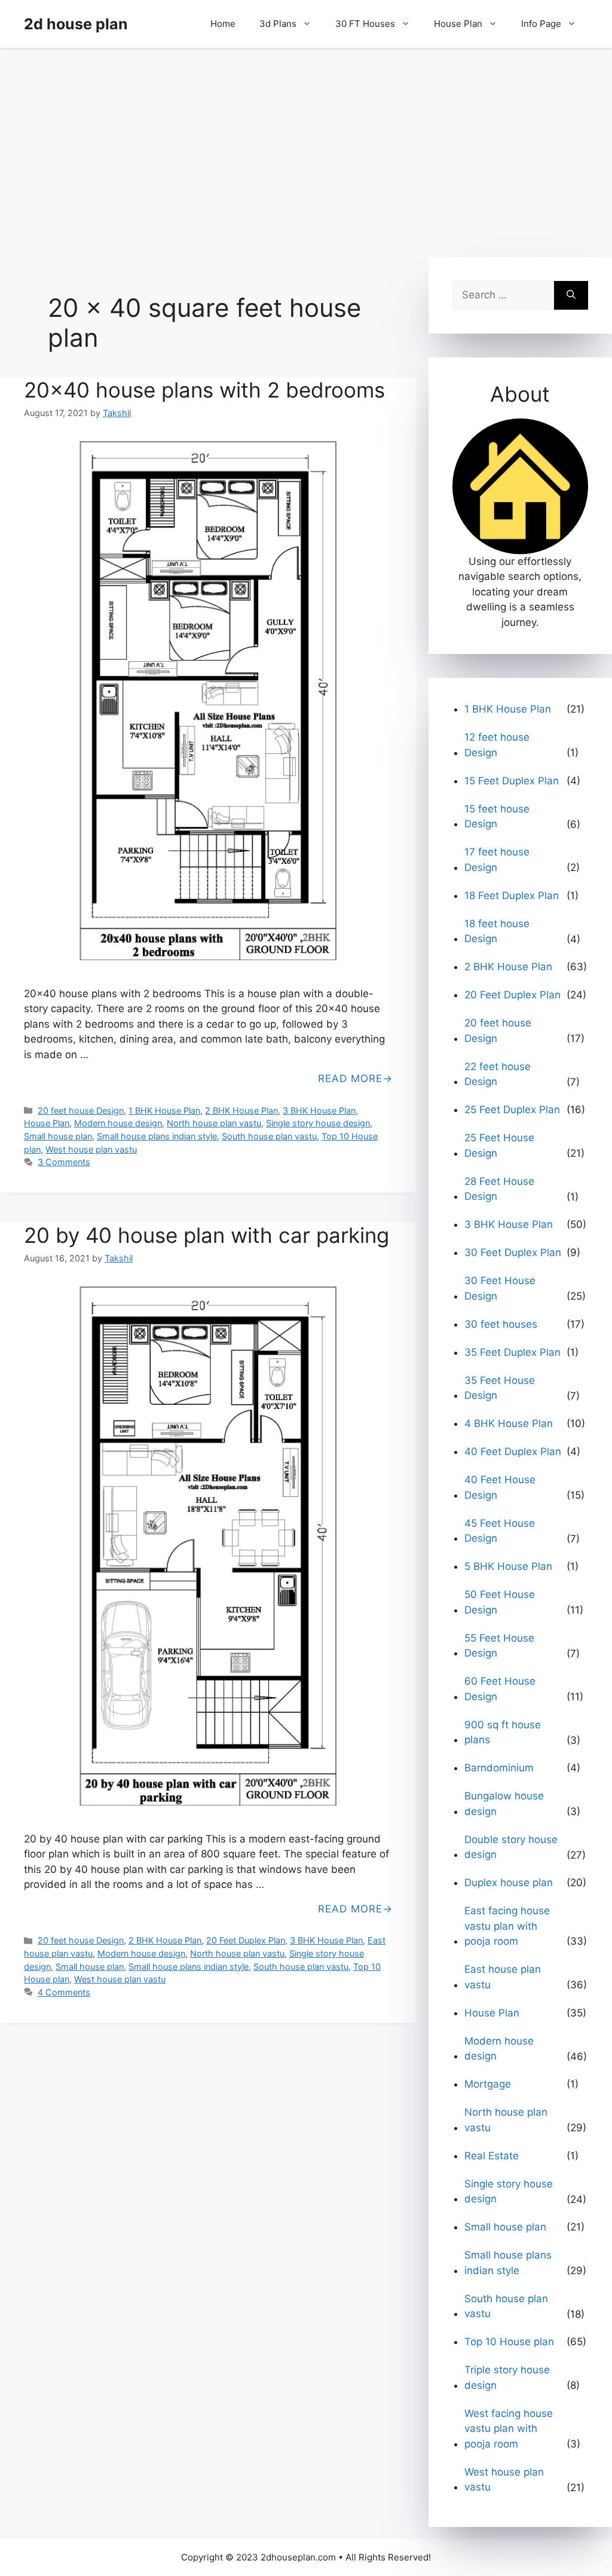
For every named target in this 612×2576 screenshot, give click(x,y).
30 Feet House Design (500, 1288)
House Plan (458, 24)
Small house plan (58, 1136)
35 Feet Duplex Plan (512, 1352)
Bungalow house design (504, 1804)
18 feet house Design (497, 931)
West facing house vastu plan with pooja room (509, 2429)
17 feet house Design (497, 860)
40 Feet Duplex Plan (513, 1452)
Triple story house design (507, 2378)
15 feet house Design (497, 817)
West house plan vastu (91, 1149)
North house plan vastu (214, 1123)
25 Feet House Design (499, 1145)
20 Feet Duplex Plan (246, 1940)
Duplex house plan (509, 1883)
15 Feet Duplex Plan (512, 781)
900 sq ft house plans (503, 1732)
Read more (350, 1078)
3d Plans (278, 24)
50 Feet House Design (500, 1602)
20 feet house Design (81, 1110)
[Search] (571, 295)
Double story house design (511, 1847)
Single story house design (318, 1123)
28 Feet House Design (499, 1189)
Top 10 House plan (509, 2342)
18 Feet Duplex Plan (512, 896)
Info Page (541, 24)
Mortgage (488, 2084)
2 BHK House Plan (241, 1110)
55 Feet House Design (499, 1646)
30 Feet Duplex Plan (513, 1252)
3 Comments (64, 1162)
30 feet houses (501, 1324)
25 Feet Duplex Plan (512, 1110)
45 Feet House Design (500, 1531)
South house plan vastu (269, 1136)
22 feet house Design (498, 1074)
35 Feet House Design (500, 1388)
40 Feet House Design (500, 1487)
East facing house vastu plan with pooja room (507, 1926)
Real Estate (492, 2156)
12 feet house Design (497, 745)
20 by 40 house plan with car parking (206, 1235)
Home (223, 24)
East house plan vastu (503, 1977)
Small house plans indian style (157, 1136)
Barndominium (499, 1768)
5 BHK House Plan (508, 1566)
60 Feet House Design (500, 1689)
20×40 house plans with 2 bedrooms (204, 390)
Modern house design (118, 1123)
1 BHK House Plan (164, 1110)
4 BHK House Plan (509, 1423)
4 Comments (64, 1992)
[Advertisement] (306, 146)
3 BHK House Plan (319, 1110)
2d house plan (76, 24)
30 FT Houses (365, 24)
